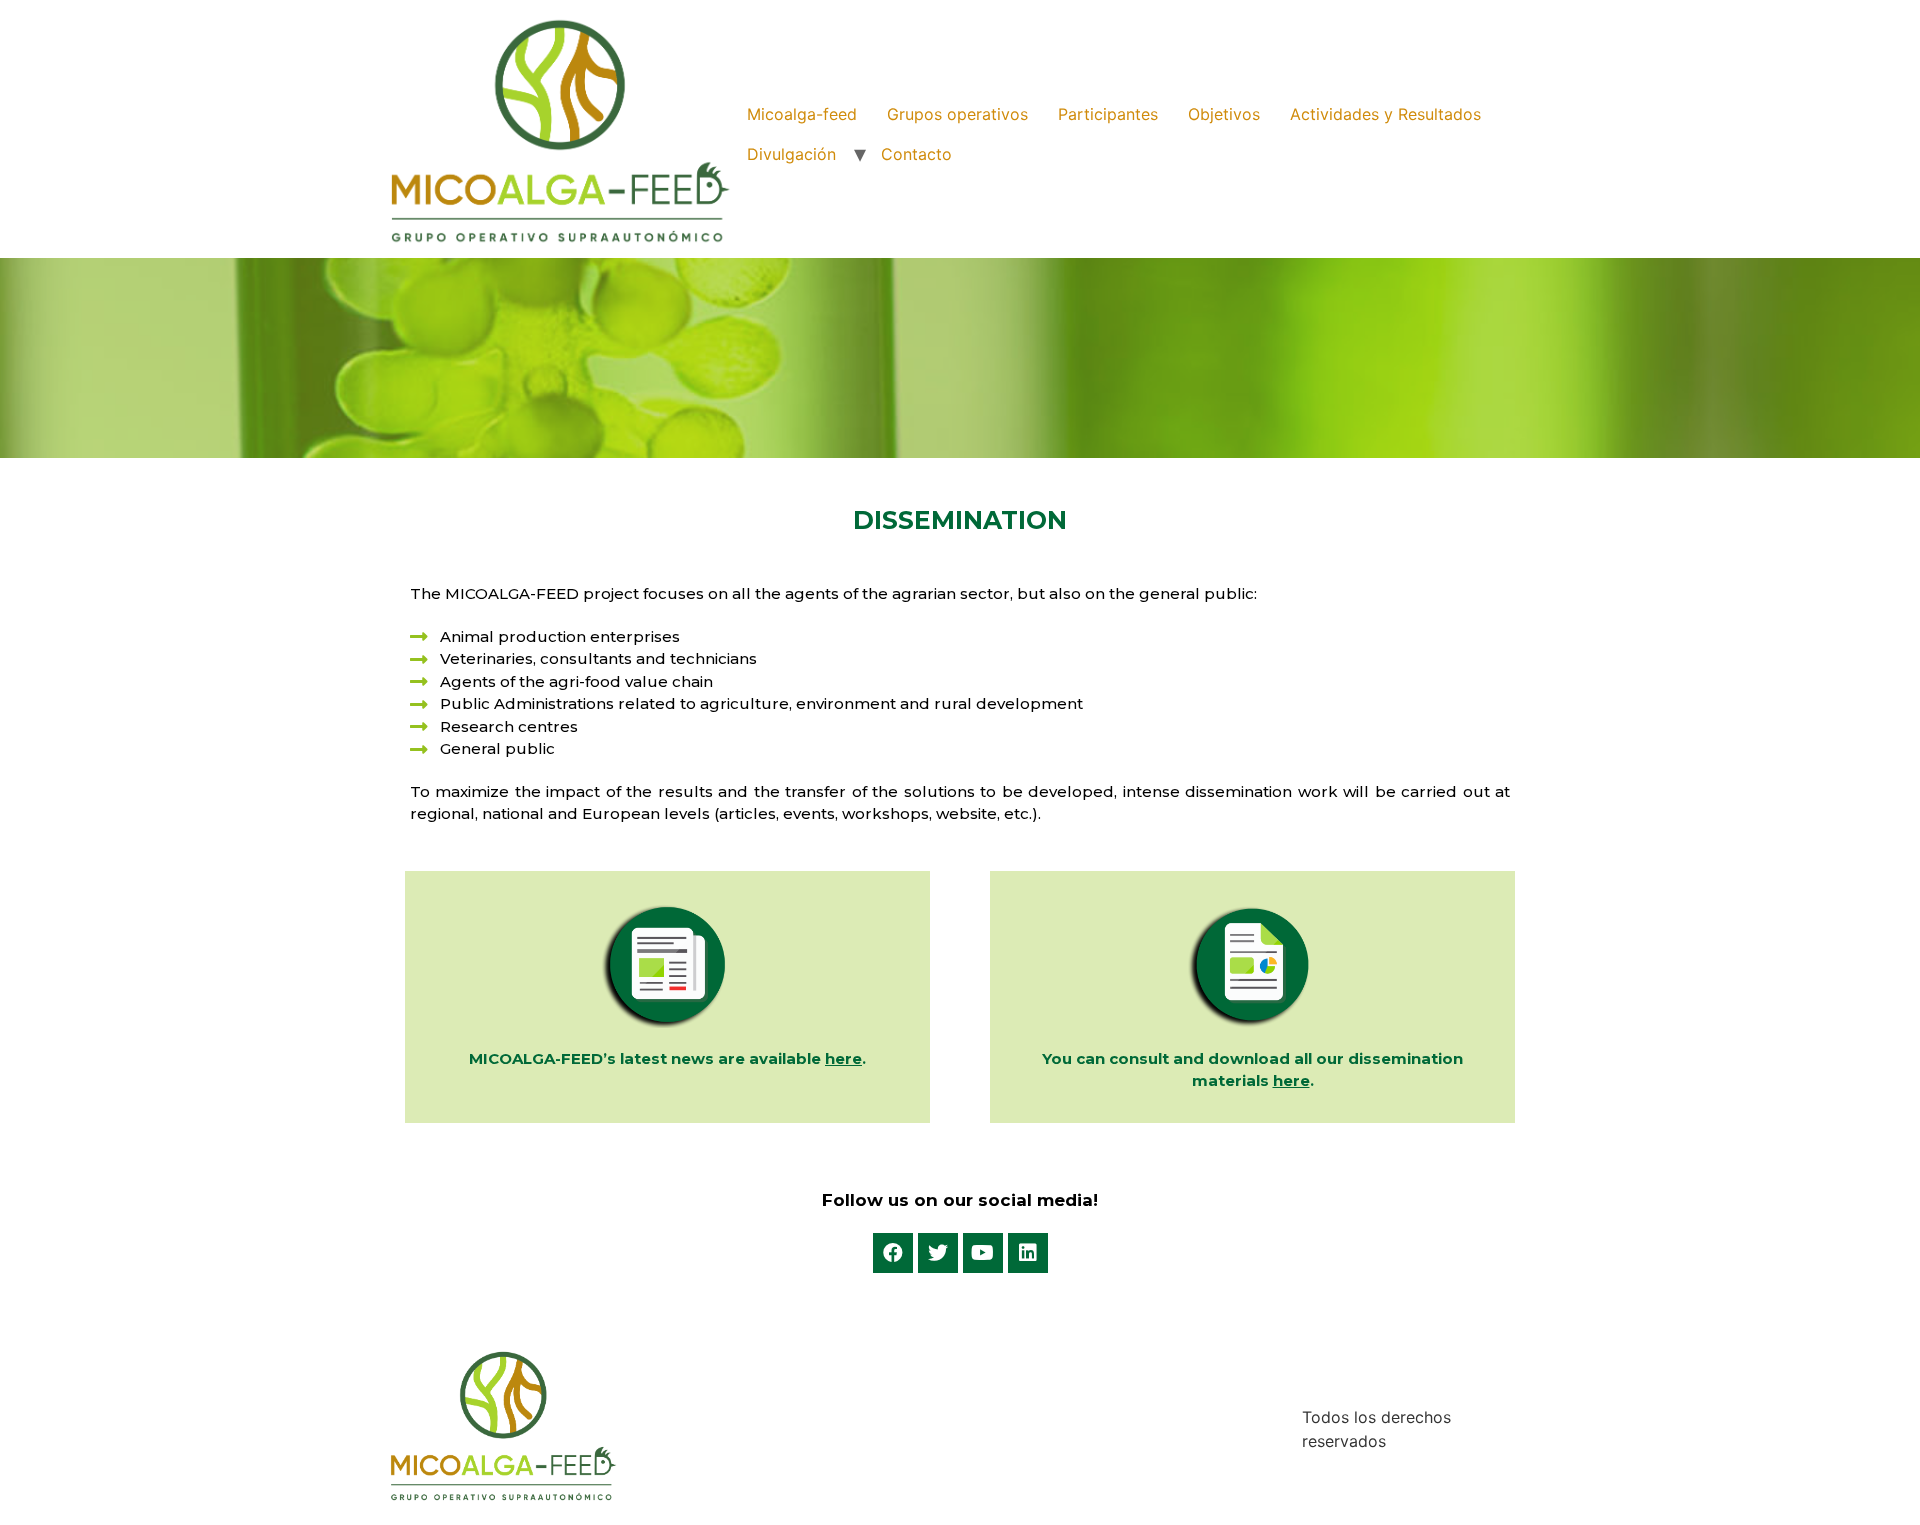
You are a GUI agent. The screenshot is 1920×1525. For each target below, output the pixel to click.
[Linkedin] (1028, 1253)
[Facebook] (893, 1253)
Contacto (916, 154)
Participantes (1108, 114)
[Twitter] (938, 1253)
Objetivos (1224, 114)
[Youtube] (983, 1253)
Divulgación (791, 154)
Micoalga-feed (802, 114)
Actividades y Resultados (1385, 114)
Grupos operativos (957, 114)
